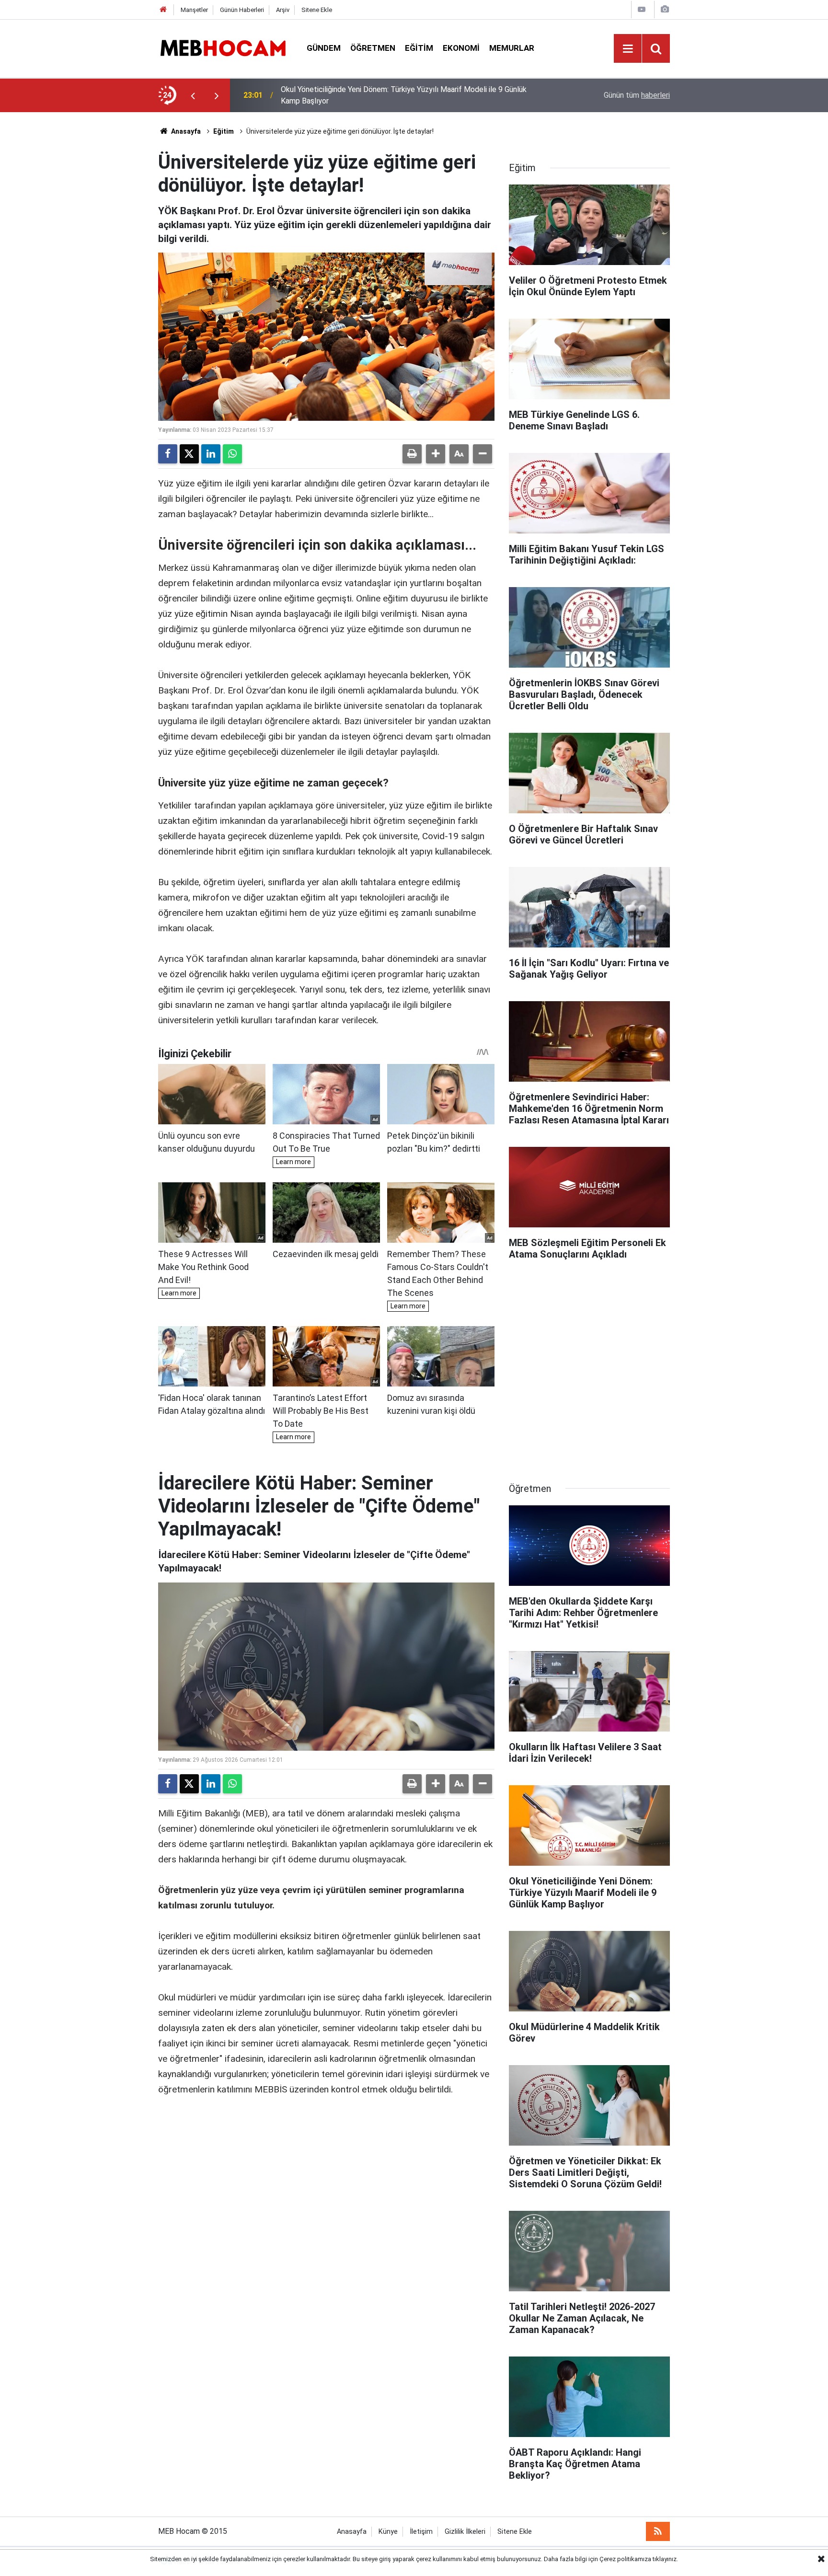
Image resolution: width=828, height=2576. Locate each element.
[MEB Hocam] (223, 48)
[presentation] (193, 95)
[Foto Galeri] (665, 9)
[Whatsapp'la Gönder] (232, 454)
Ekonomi (461, 48)
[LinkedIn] (211, 454)
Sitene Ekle (317, 10)
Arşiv (283, 10)
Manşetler (194, 10)
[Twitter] (189, 454)
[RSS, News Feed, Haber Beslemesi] (658, 2531)
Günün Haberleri (242, 10)
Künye (388, 2532)
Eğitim (419, 48)
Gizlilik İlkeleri (465, 2532)
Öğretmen (373, 48)
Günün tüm (637, 95)
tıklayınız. (665, 2559)
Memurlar (512, 48)
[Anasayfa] (163, 10)
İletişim (421, 2532)
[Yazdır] (412, 454)
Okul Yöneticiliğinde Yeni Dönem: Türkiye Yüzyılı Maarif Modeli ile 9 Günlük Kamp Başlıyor (404, 95)
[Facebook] (168, 454)
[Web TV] (642, 9)
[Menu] (628, 49)
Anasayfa (185, 131)
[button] (436, 454)
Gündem (324, 48)
